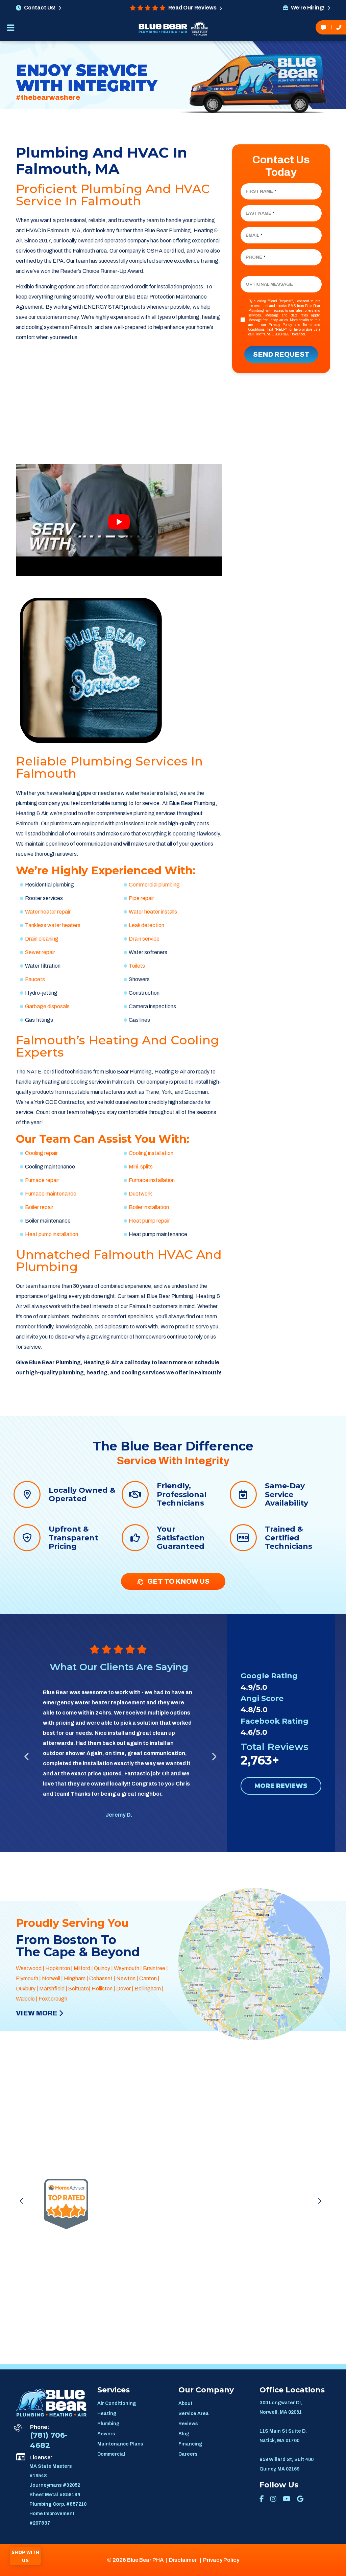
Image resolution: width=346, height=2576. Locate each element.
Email (254, 235)
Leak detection (146, 925)
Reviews (188, 2424)
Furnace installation (152, 1180)
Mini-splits (141, 1167)
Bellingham (148, 1989)
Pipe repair (141, 898)
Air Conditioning (117, 2403)
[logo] (163, 28)
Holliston (102, 1989)
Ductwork (140, 1194)
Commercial (111, 2454)
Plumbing (108, 2424)
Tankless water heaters (53, 925)
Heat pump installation (52, 1234)
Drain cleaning (42, 939)
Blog (184, 2434)
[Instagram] (273, 2499)
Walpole (25, 1999)
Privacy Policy (280, 325)
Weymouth (127, 1968)
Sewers (106, 2434)
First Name (261, 191)
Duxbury (26, 1989)
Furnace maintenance (51, 1194)
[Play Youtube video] (119, 522)
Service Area (194, 2414)
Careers (188, 2454)
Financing (190, 2444)
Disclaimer (183, 2560)
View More (37, 2013)
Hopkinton (58, 1968)
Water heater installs (153, 912)
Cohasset (101, 1978)
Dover (123, 1989)
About (186, 2403)
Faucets (35, 979)
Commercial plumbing (154, 885)
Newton (126, 1978)
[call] (339, 27)
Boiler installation (149, 1207)
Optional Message (269, 284)
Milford (82, 1968)
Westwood (29, 1968)
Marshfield (52, 1989)
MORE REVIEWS (281, 1786)
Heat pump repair (149, 1221)
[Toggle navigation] (10, 30)
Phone (255, 257)
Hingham (75, 1978)
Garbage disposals (47, 1006)
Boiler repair (39, 1207)
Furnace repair (42, 1180)
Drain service (144, 939)
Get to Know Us (177, 1581)
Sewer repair (40, 952)
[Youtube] (287, 2499)
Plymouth (27, 1978)
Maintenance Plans (120, 2444)
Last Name (260, 213)
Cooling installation (151, 1153)
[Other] (300, 2499)
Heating (107, 2414)
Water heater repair (48, 912)
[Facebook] (262, 2499)
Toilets (137, 966)
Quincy (102, 1968)
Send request (281, 354)
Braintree (154, 1968)
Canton (148, 1978)
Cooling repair (41, 1153)
